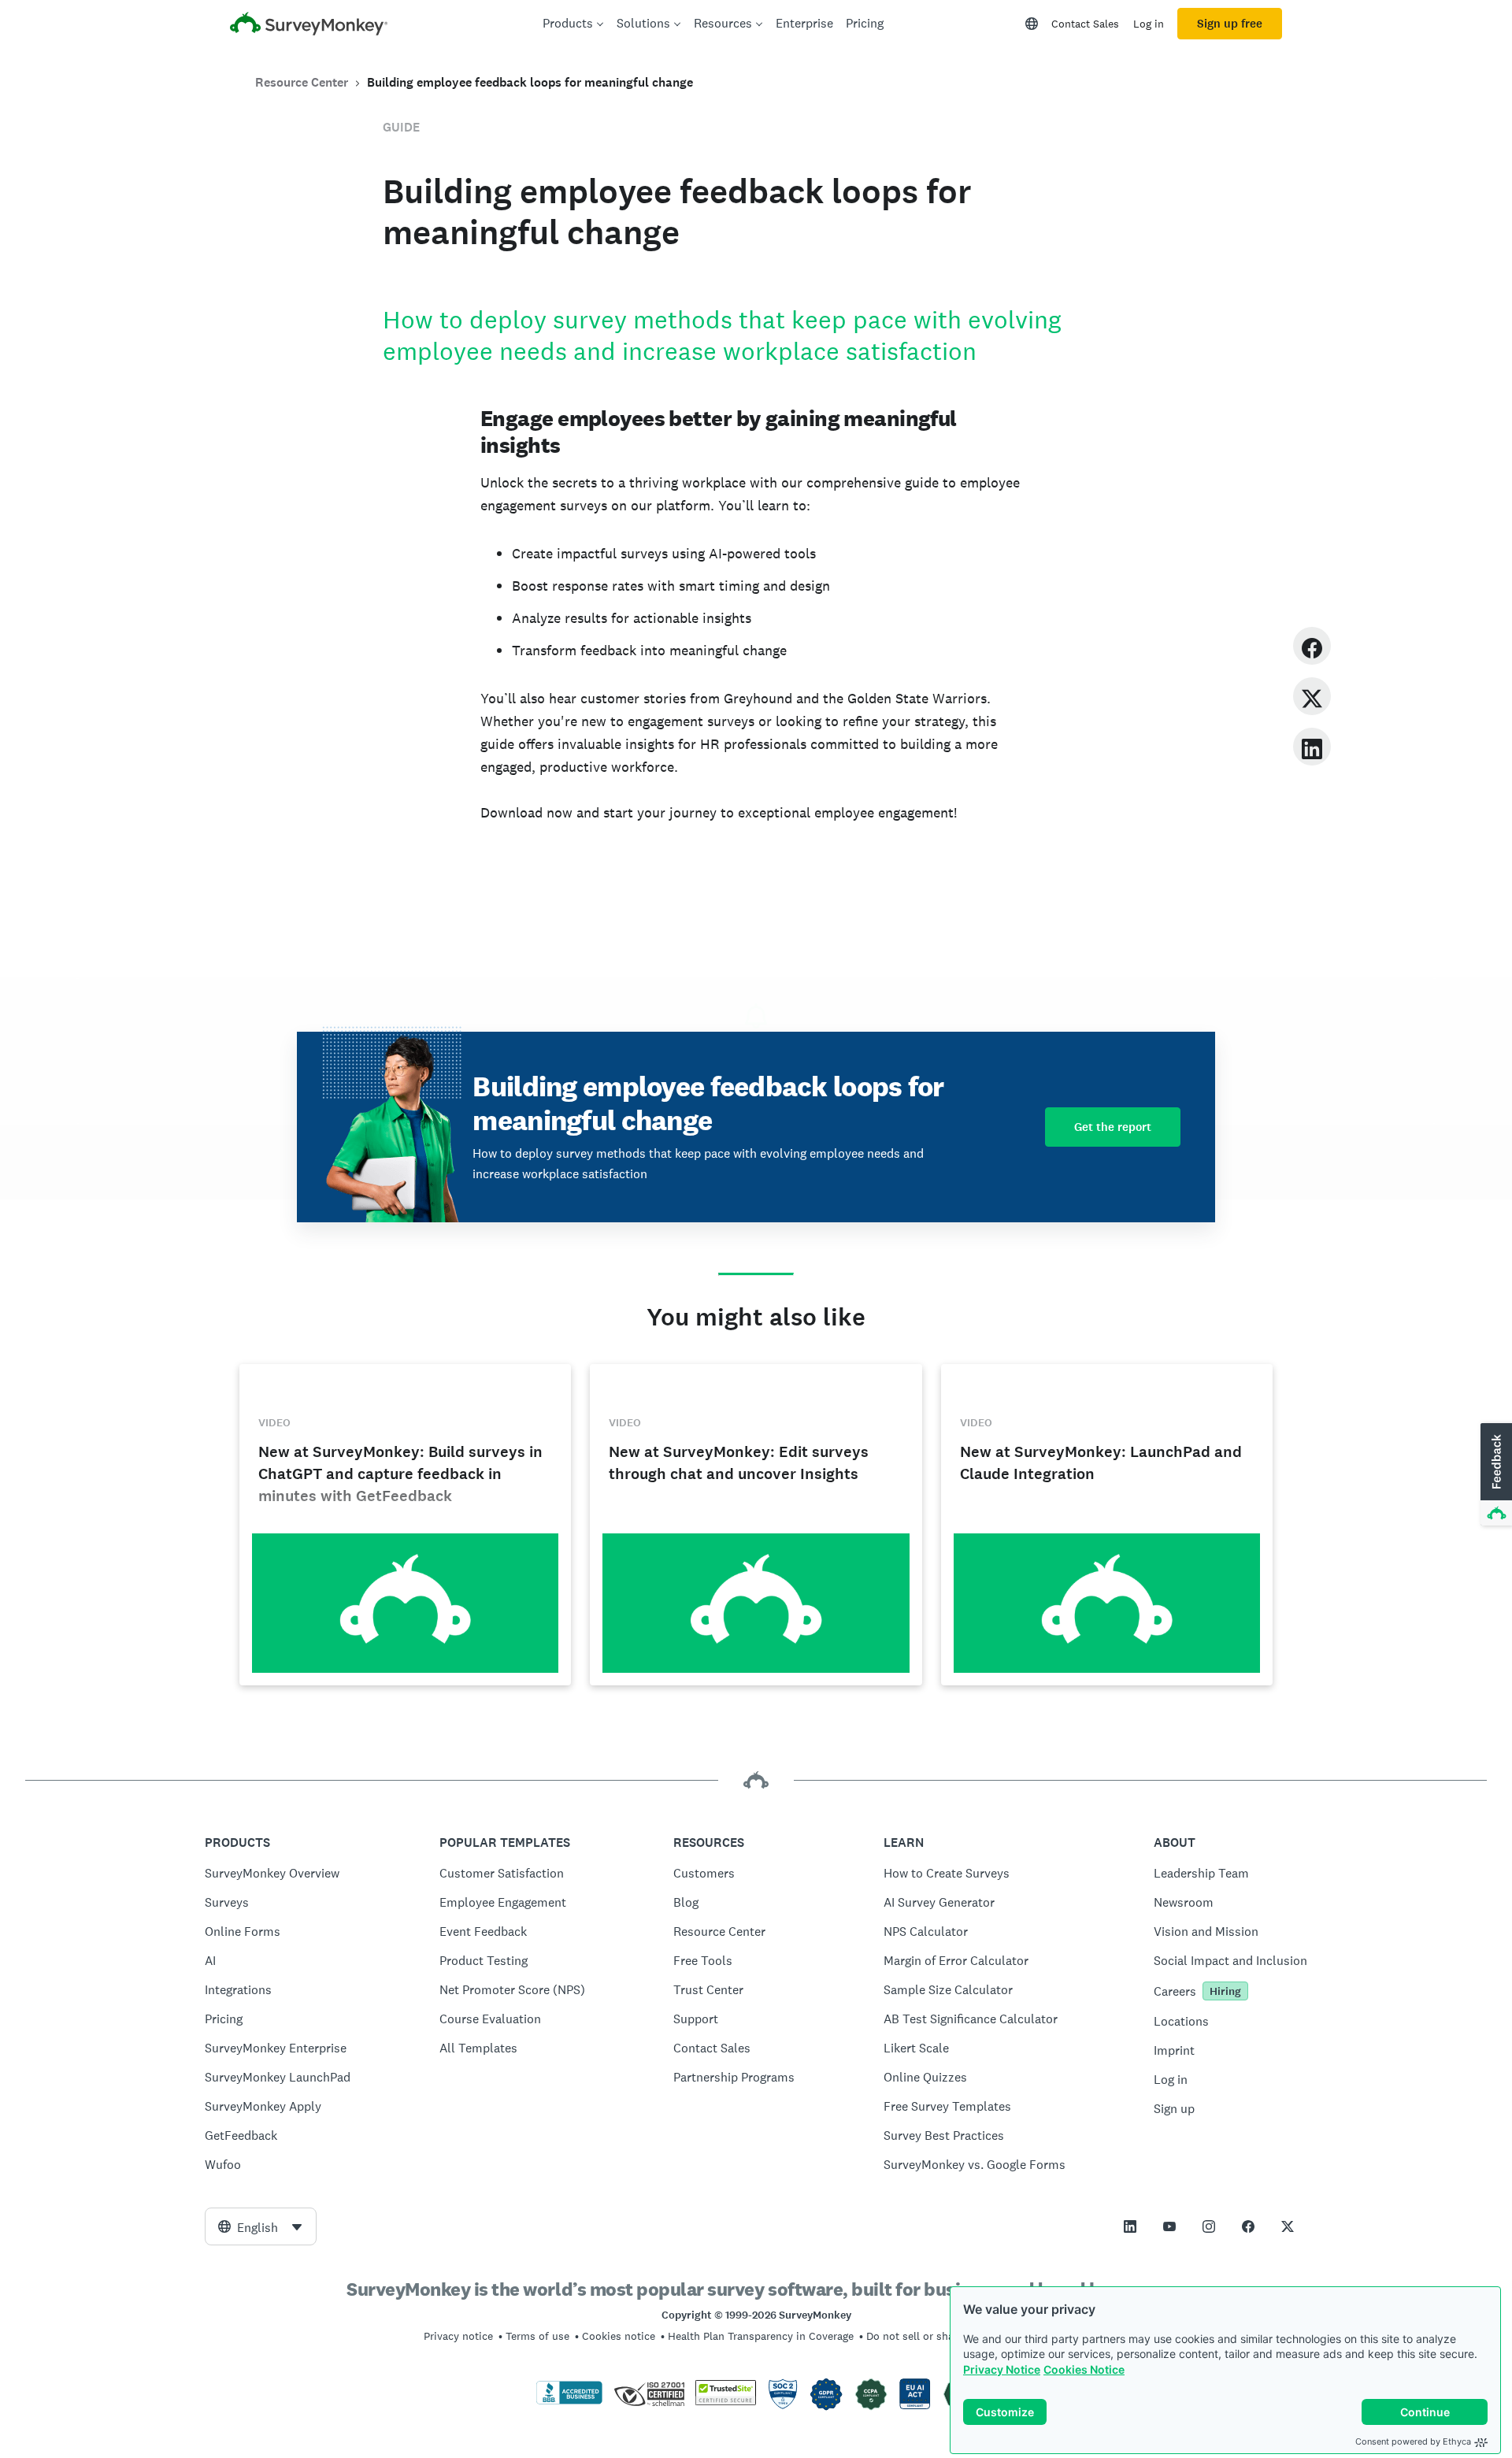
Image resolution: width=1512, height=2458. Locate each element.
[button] (1495, 1475)
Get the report (1113, 1127)
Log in (1149, 24)
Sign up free (1230, 24)
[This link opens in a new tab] (1130, 2226)
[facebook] (1312, 645)
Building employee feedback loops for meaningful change (530, 82)
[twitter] (1312, 696)
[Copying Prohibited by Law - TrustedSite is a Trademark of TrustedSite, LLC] (726, 2401)
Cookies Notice (1084, 2369)
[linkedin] (1312, 746)
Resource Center (302, 82)
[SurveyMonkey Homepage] (309, 26)
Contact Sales (1085, 24)
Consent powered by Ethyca (1413, 2441)
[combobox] (261, 2226)
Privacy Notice (1002, 2369)
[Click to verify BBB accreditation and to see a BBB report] (569, 2401)
